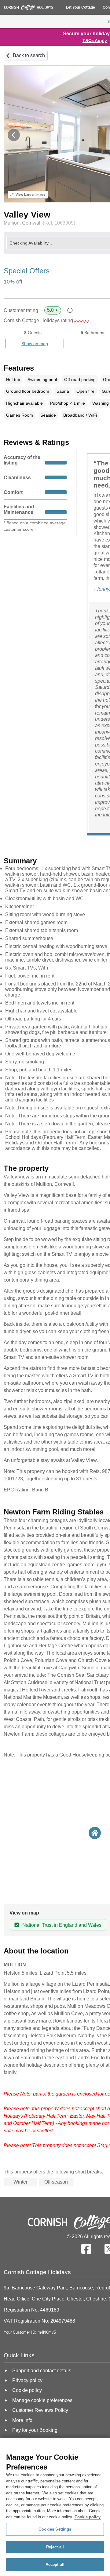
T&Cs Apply (95, 40)
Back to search (29, 55)
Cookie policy (88, 2517)
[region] (55, 2507)
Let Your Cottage (81, 7)
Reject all (55, 2547)
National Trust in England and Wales (62, 1925)
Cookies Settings (55, 2529)
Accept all (55, 2564)
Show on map (35, 344)
